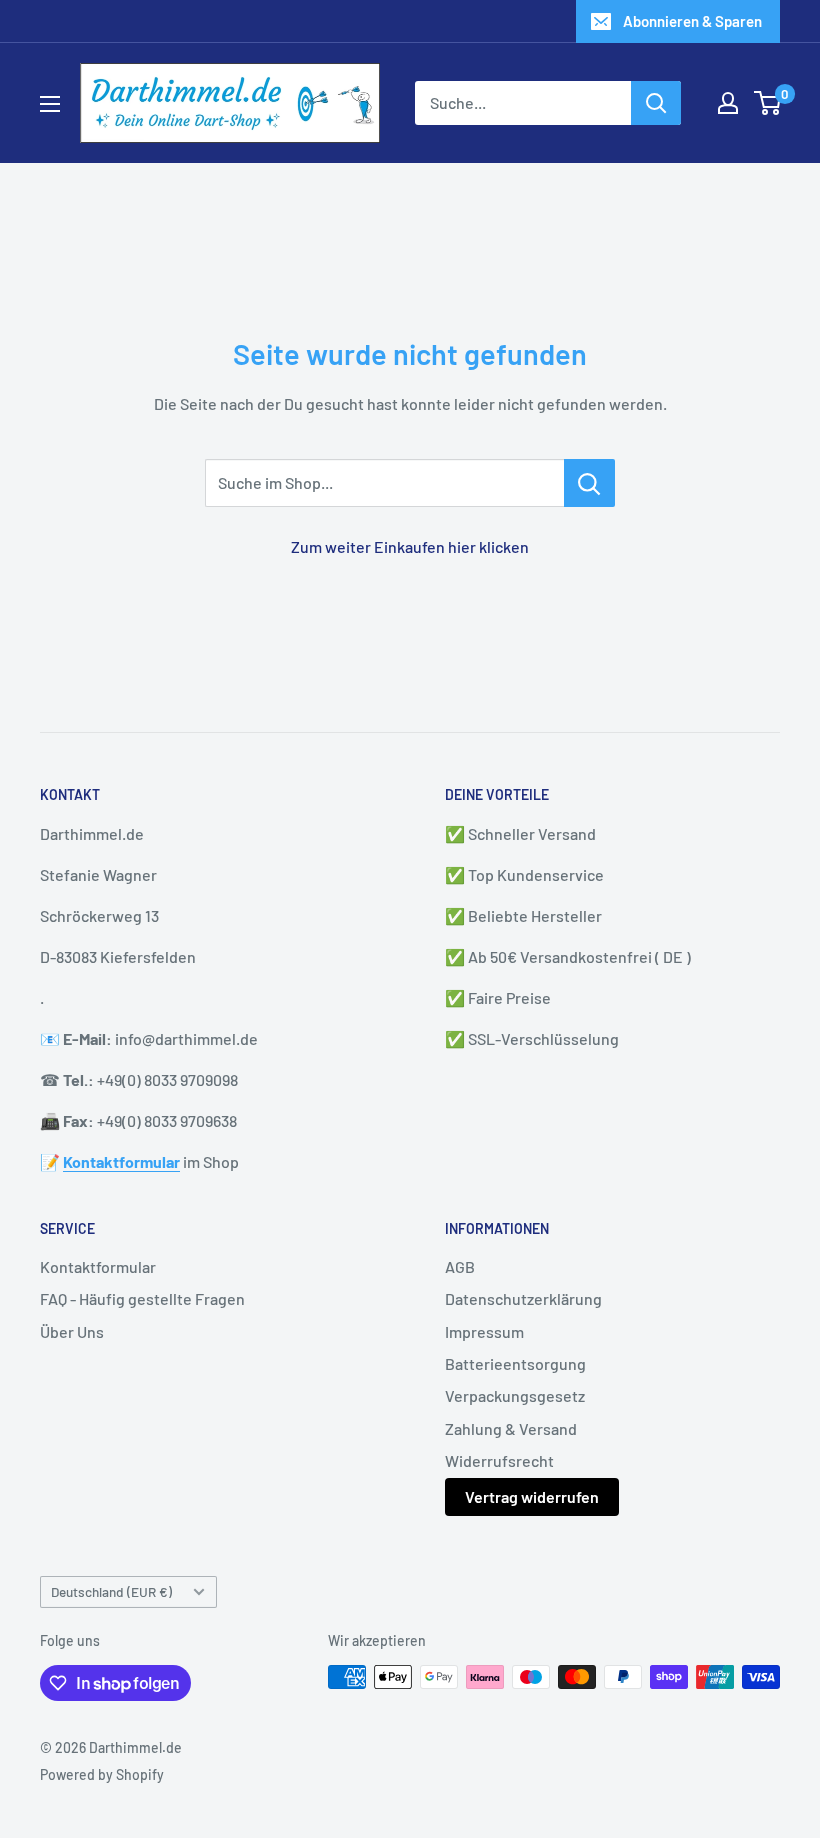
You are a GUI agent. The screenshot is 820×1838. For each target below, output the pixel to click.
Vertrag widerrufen (532, 1496)
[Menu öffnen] (50, 104)
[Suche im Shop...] (589, 483)
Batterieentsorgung (515, 1363)
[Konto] (728, 103)
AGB (460, 1266)
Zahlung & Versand (511, 1428)
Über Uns (72, 1331)
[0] (768, 103)
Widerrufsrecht (499, 1460)
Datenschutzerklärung (523, 1298)
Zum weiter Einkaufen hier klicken (410, 546)
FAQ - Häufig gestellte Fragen (142, 1298)
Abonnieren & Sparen (692, 21)
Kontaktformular (98, 1266)
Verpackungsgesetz (515, 1395)
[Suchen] (656, 103)
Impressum (484, 1331)
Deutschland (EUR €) (111, 1591)
